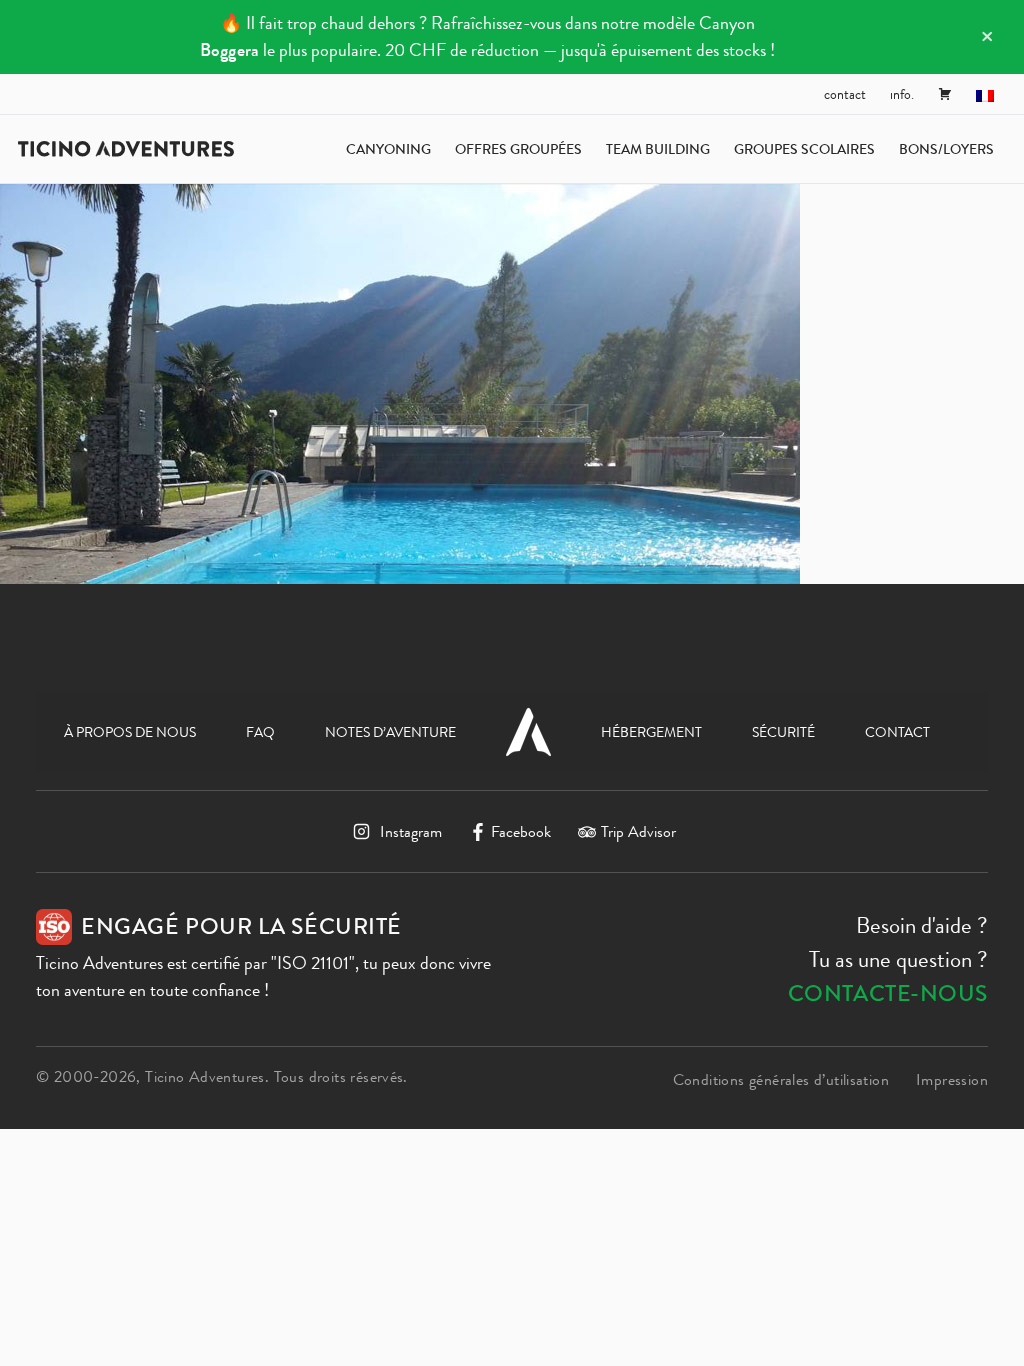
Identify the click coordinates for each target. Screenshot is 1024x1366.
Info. (902, 94)
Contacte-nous (888, 993)
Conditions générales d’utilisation (781, 1079)
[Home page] (126, 149)
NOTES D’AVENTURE (390, 732)
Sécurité (783, 732)
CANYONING (388, 149)
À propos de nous (130, 732)
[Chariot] (945, 94)
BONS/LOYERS (946, 149)
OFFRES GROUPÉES (518, 149)
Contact (845, 94)
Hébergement (651, 732)
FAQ (260, 732)
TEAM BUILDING (658, 149)
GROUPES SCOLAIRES (804, 149)
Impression (952, 1079)
